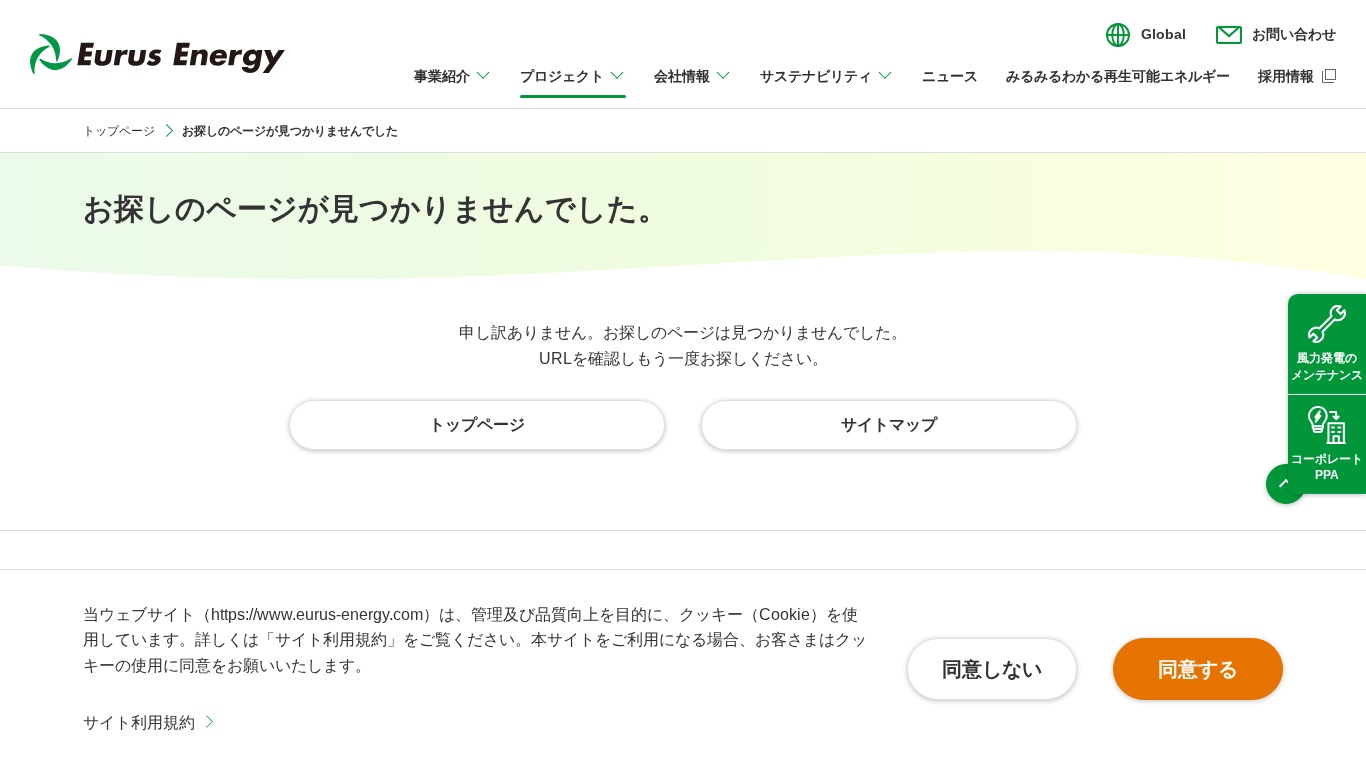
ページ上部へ (1286, 484)
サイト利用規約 (139, 722)
